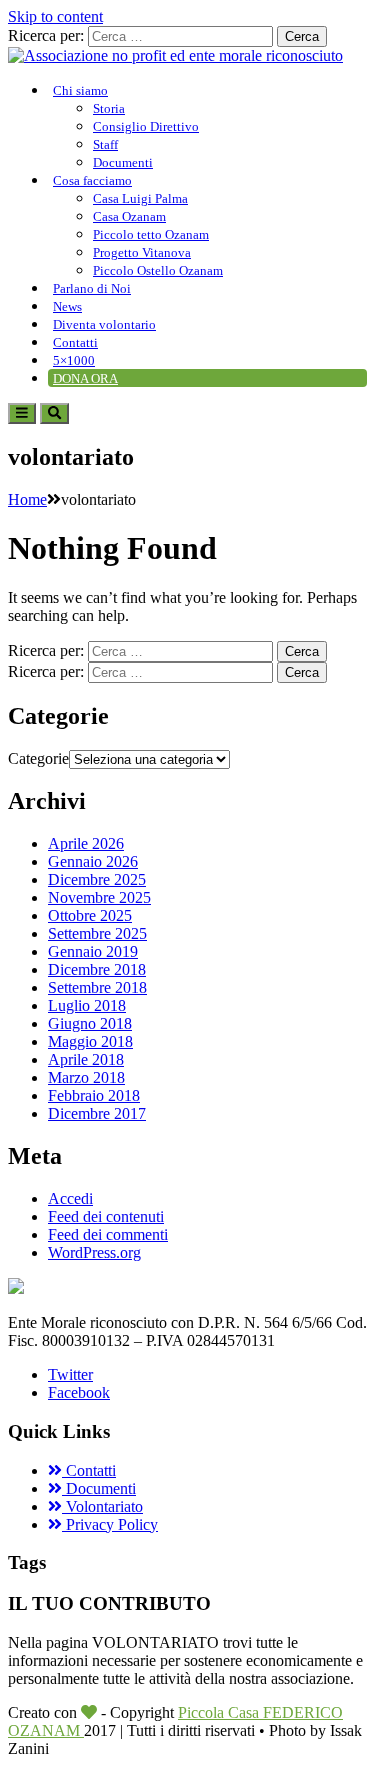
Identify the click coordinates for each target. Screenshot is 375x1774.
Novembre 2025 (99, 897)
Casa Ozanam (129, 216)
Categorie (38, 758)
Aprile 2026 (86, 843)
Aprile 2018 (86, 1059)
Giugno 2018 (90, 1023)
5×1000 (74, 360)
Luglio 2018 (87, 1005)
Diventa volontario (104, 324)
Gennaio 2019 (93, 951)
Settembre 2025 (97, 933)
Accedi (70, 1198)
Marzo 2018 (86, 1077)
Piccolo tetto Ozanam (151, 234)
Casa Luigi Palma (140, 198)
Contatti (75, 342)
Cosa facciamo (92, 180)
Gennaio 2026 (93, 861)
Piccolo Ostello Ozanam (158, 270)
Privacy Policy (110, 1524)
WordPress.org (94, 1252)
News (67, 306)
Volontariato (102, 1506)
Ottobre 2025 (90, 915)
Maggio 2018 (90, 1041)
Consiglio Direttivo (146, 126)
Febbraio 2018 (94, 1095)
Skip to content (55, 16)
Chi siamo (80, 90)
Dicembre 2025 (97, 879)
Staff (105, 144)
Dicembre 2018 (97, 969)
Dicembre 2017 (97, 1113)
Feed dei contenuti (106, 1216)
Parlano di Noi (92, 288)
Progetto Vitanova (142, 252)
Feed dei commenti (108, 1234)
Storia (109, 108)
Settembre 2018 (97, 987)
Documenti (123, 162)
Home (27, 499)
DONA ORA (85, 378)
